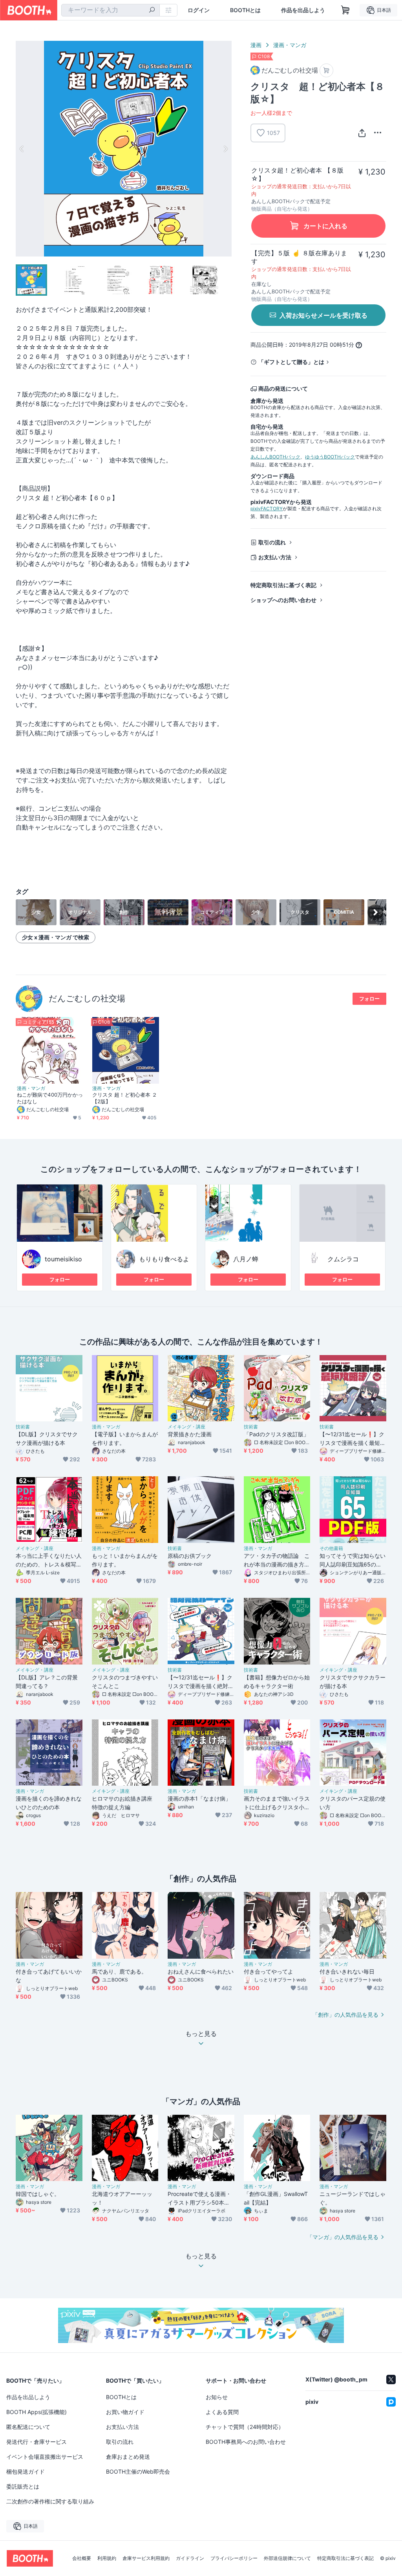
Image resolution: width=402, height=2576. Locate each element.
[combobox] (111, 10)
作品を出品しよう (303, 10)
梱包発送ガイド (26, 2471)
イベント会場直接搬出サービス (45, 2457)
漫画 (256, 45)
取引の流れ (272, 542)
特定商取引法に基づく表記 (283, 585)
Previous (22, 149)
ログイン (199, 10)
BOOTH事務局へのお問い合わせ (246, 2442)
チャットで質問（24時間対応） (245, 2427)
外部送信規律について (287, 2558)
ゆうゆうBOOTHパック (330, 457)
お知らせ (217, 2397)
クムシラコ (343, 1259)
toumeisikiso (63, 1259)
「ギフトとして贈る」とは (291, 362)
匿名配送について (28, 2427)
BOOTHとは (245, 10)
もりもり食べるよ (164, 1259)
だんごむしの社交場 (87, 998)
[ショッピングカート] (345, 10)
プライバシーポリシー (234, 2558)
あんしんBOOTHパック (275, 457)
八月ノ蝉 (246, 1259)
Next (225, 149)
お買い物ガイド (125, 2412)
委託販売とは (23, 2486)
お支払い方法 (275, 557)
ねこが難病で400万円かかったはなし (50, 1098)
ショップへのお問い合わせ (283, 600)
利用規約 (107, 2558)
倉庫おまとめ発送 (128, 2457)
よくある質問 (222, 2412)
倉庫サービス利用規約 (146, 2558)
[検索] (152, 11)
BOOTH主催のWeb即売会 (138, 2471)
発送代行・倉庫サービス (37, 2442)
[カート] (326, 70)
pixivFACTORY (267, 508)
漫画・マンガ (290, 45)
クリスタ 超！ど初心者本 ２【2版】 (125, 1098)
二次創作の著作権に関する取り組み (50, 2501)
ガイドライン (190, 2558)
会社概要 (82, 2558)
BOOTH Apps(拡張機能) (37, 2412)
